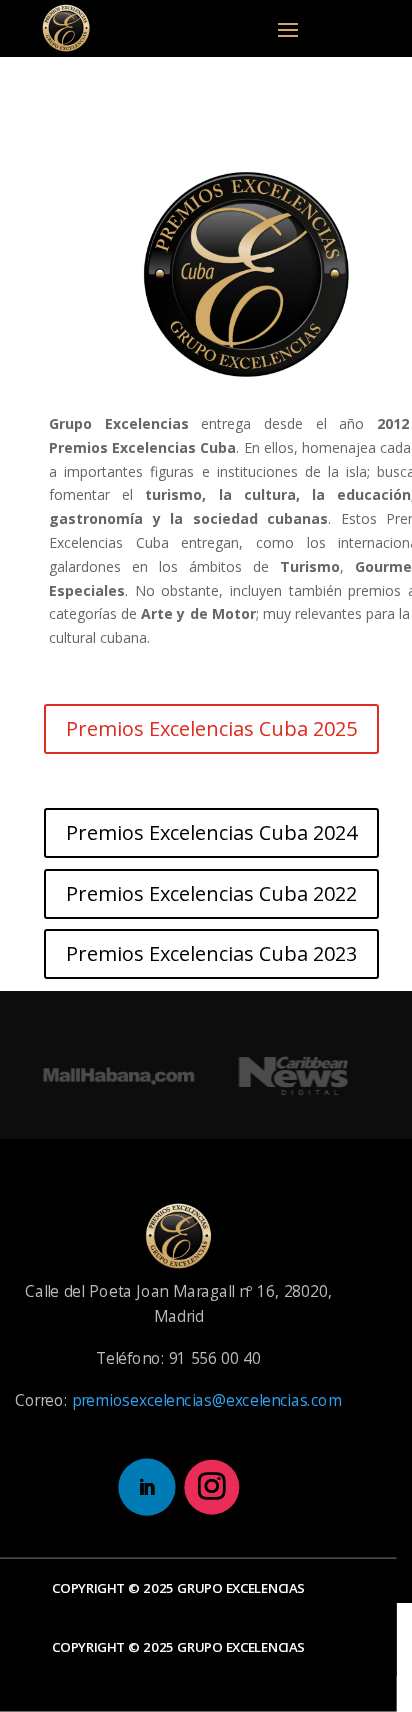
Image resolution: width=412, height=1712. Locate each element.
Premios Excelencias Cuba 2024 (211, 832)
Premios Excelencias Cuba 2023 (211, 953)
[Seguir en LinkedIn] (146, 1486)
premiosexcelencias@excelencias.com (207, 1399)
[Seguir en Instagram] (211, 1486)
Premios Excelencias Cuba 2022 (211, 893)
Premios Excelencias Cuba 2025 (211, 728)
